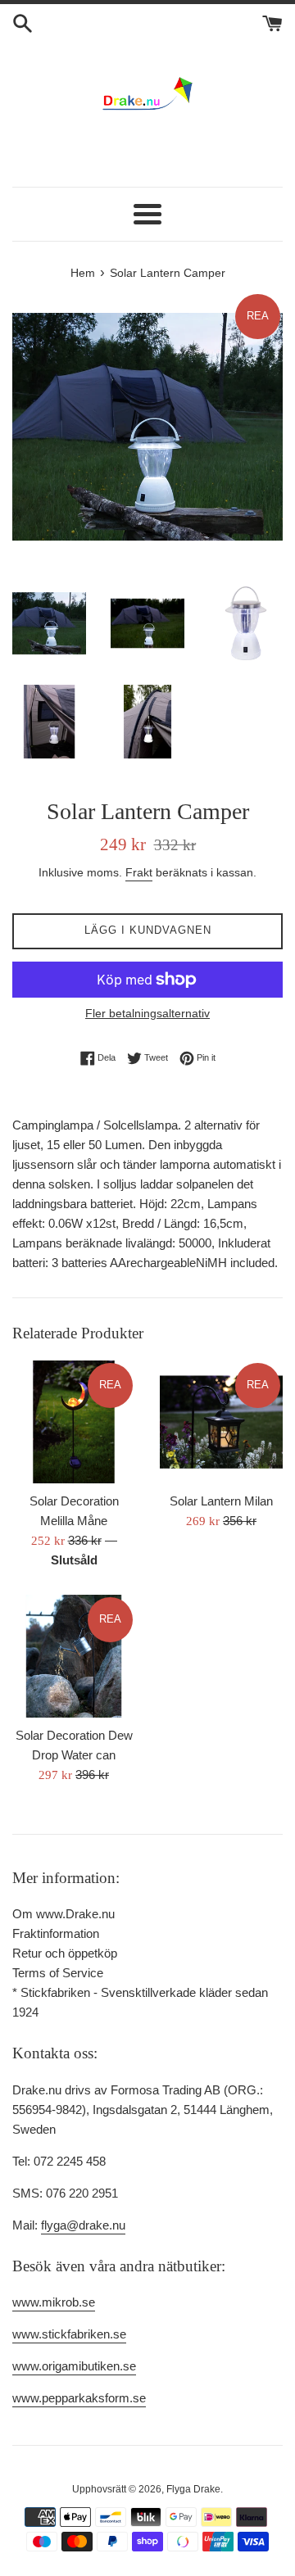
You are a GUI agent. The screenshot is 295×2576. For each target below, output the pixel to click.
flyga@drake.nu (83, 2225)
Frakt (139, 872)
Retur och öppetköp (65, 1953)
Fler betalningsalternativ (147, 1013)
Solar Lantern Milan (221, 1501)
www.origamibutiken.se (74, 2366)
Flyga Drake (193, 2489)
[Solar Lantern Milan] (221, 1422)
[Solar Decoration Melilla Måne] (74, 1422)
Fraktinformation (56, 1933)
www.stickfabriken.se (69, 2334)
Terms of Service (58, 1973)
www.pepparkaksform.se (79, 2398)
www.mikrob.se (54, 2302)
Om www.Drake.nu (64, 1914)
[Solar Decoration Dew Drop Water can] (74, 1656)
